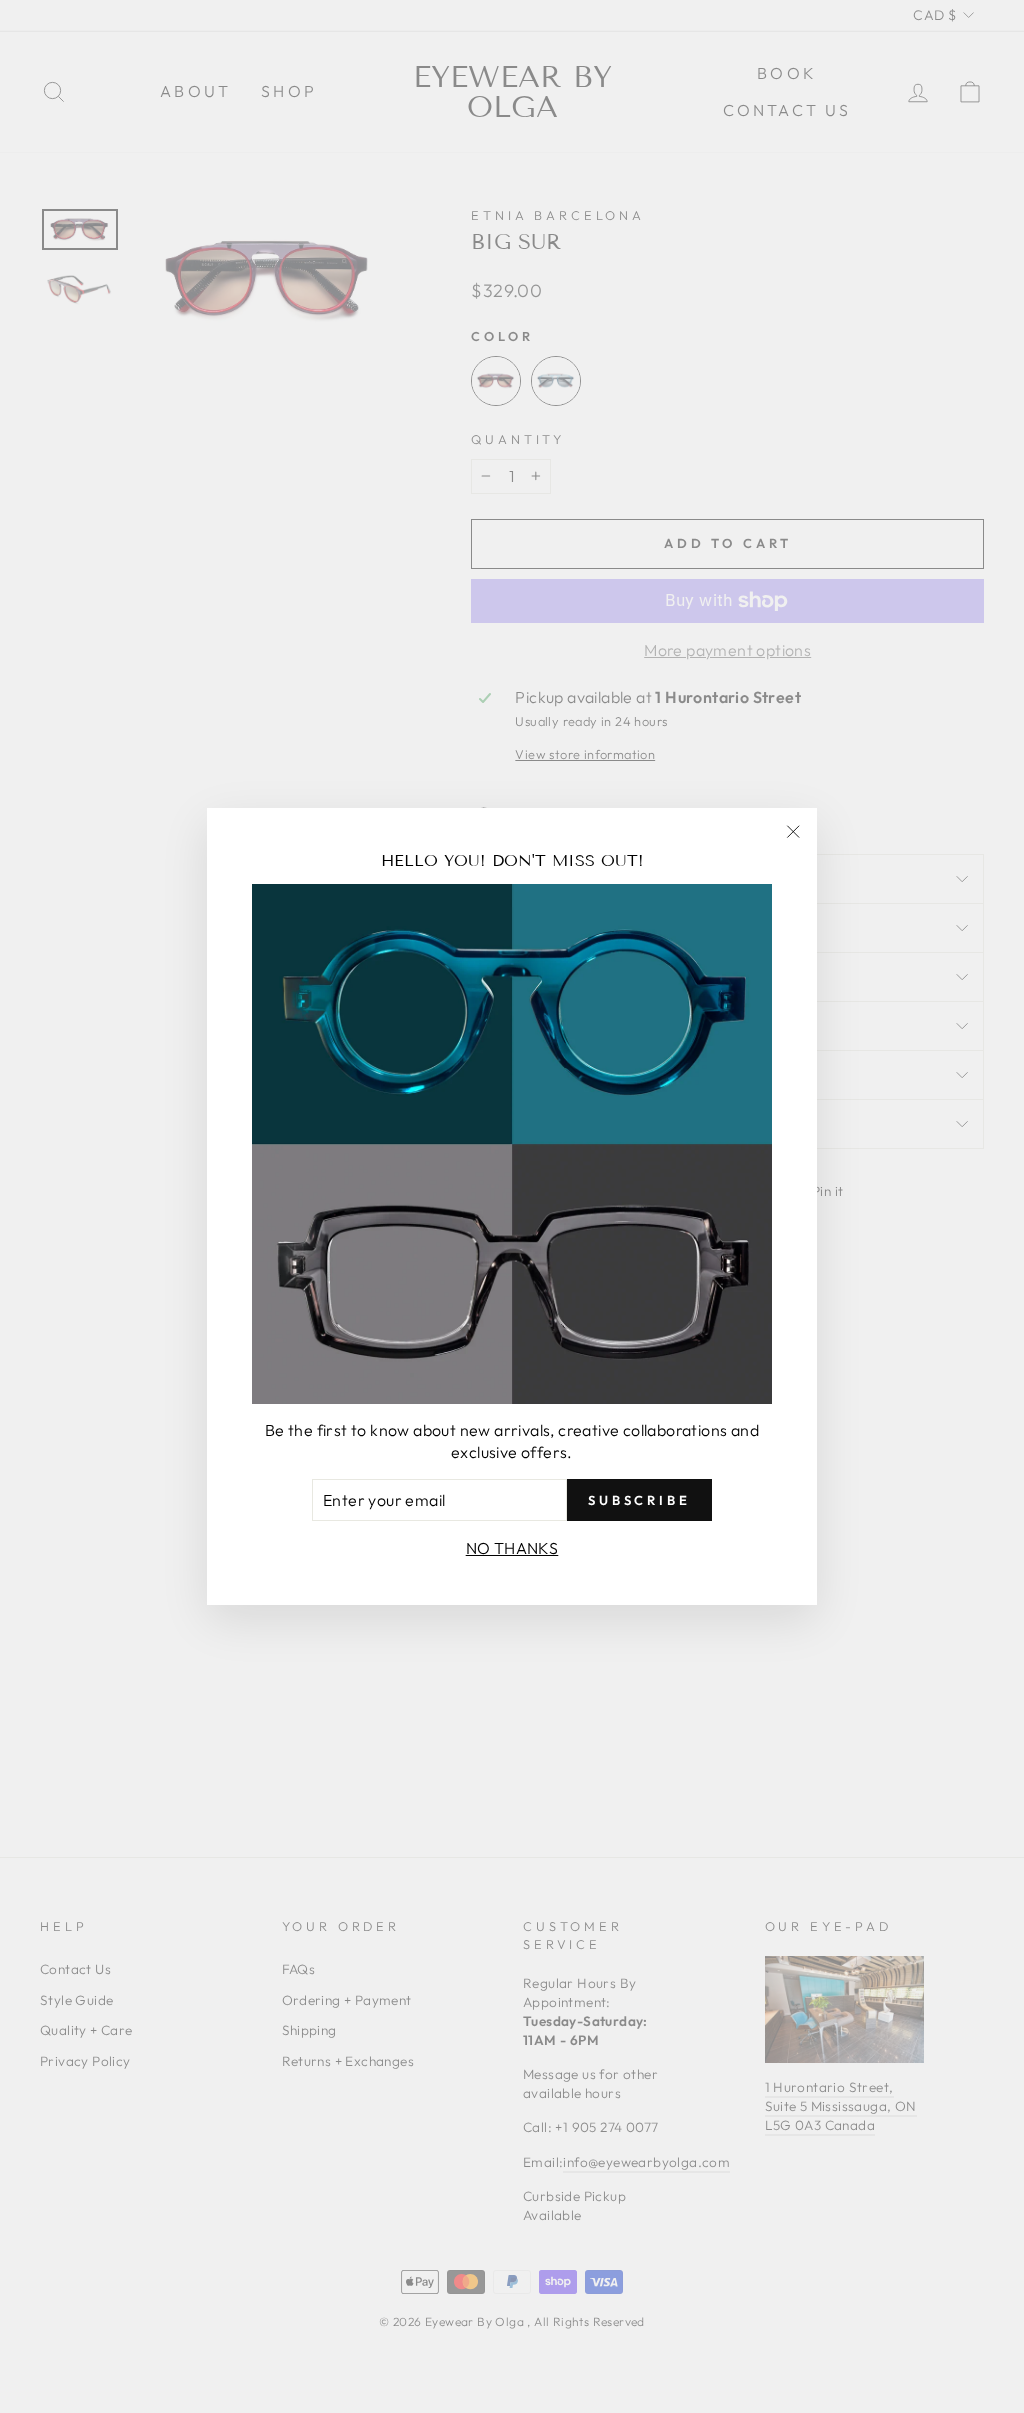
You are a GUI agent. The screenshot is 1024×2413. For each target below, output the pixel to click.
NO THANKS (512, 1548)
